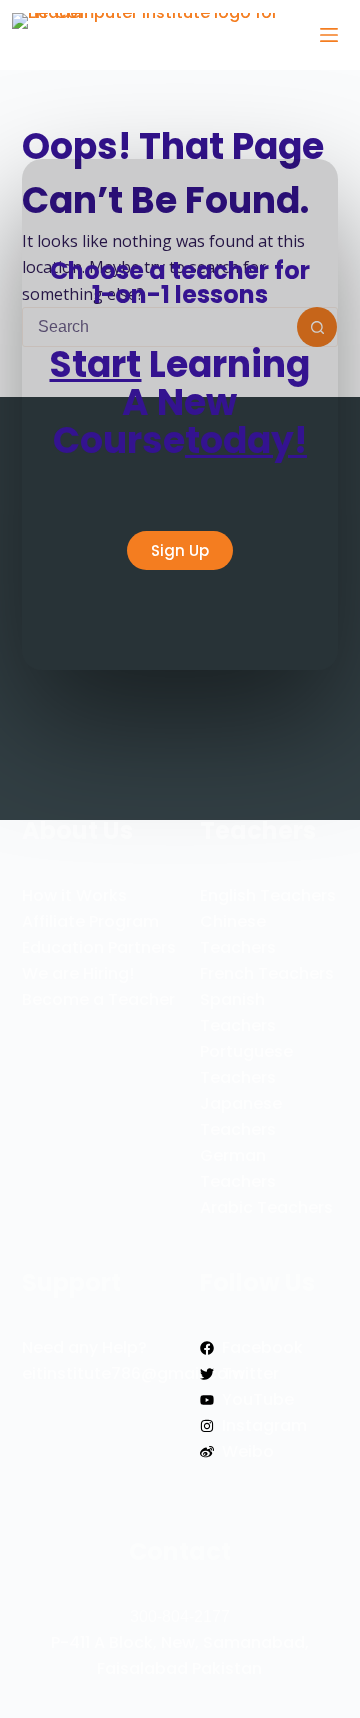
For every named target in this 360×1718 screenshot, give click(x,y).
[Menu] (329, 35)
